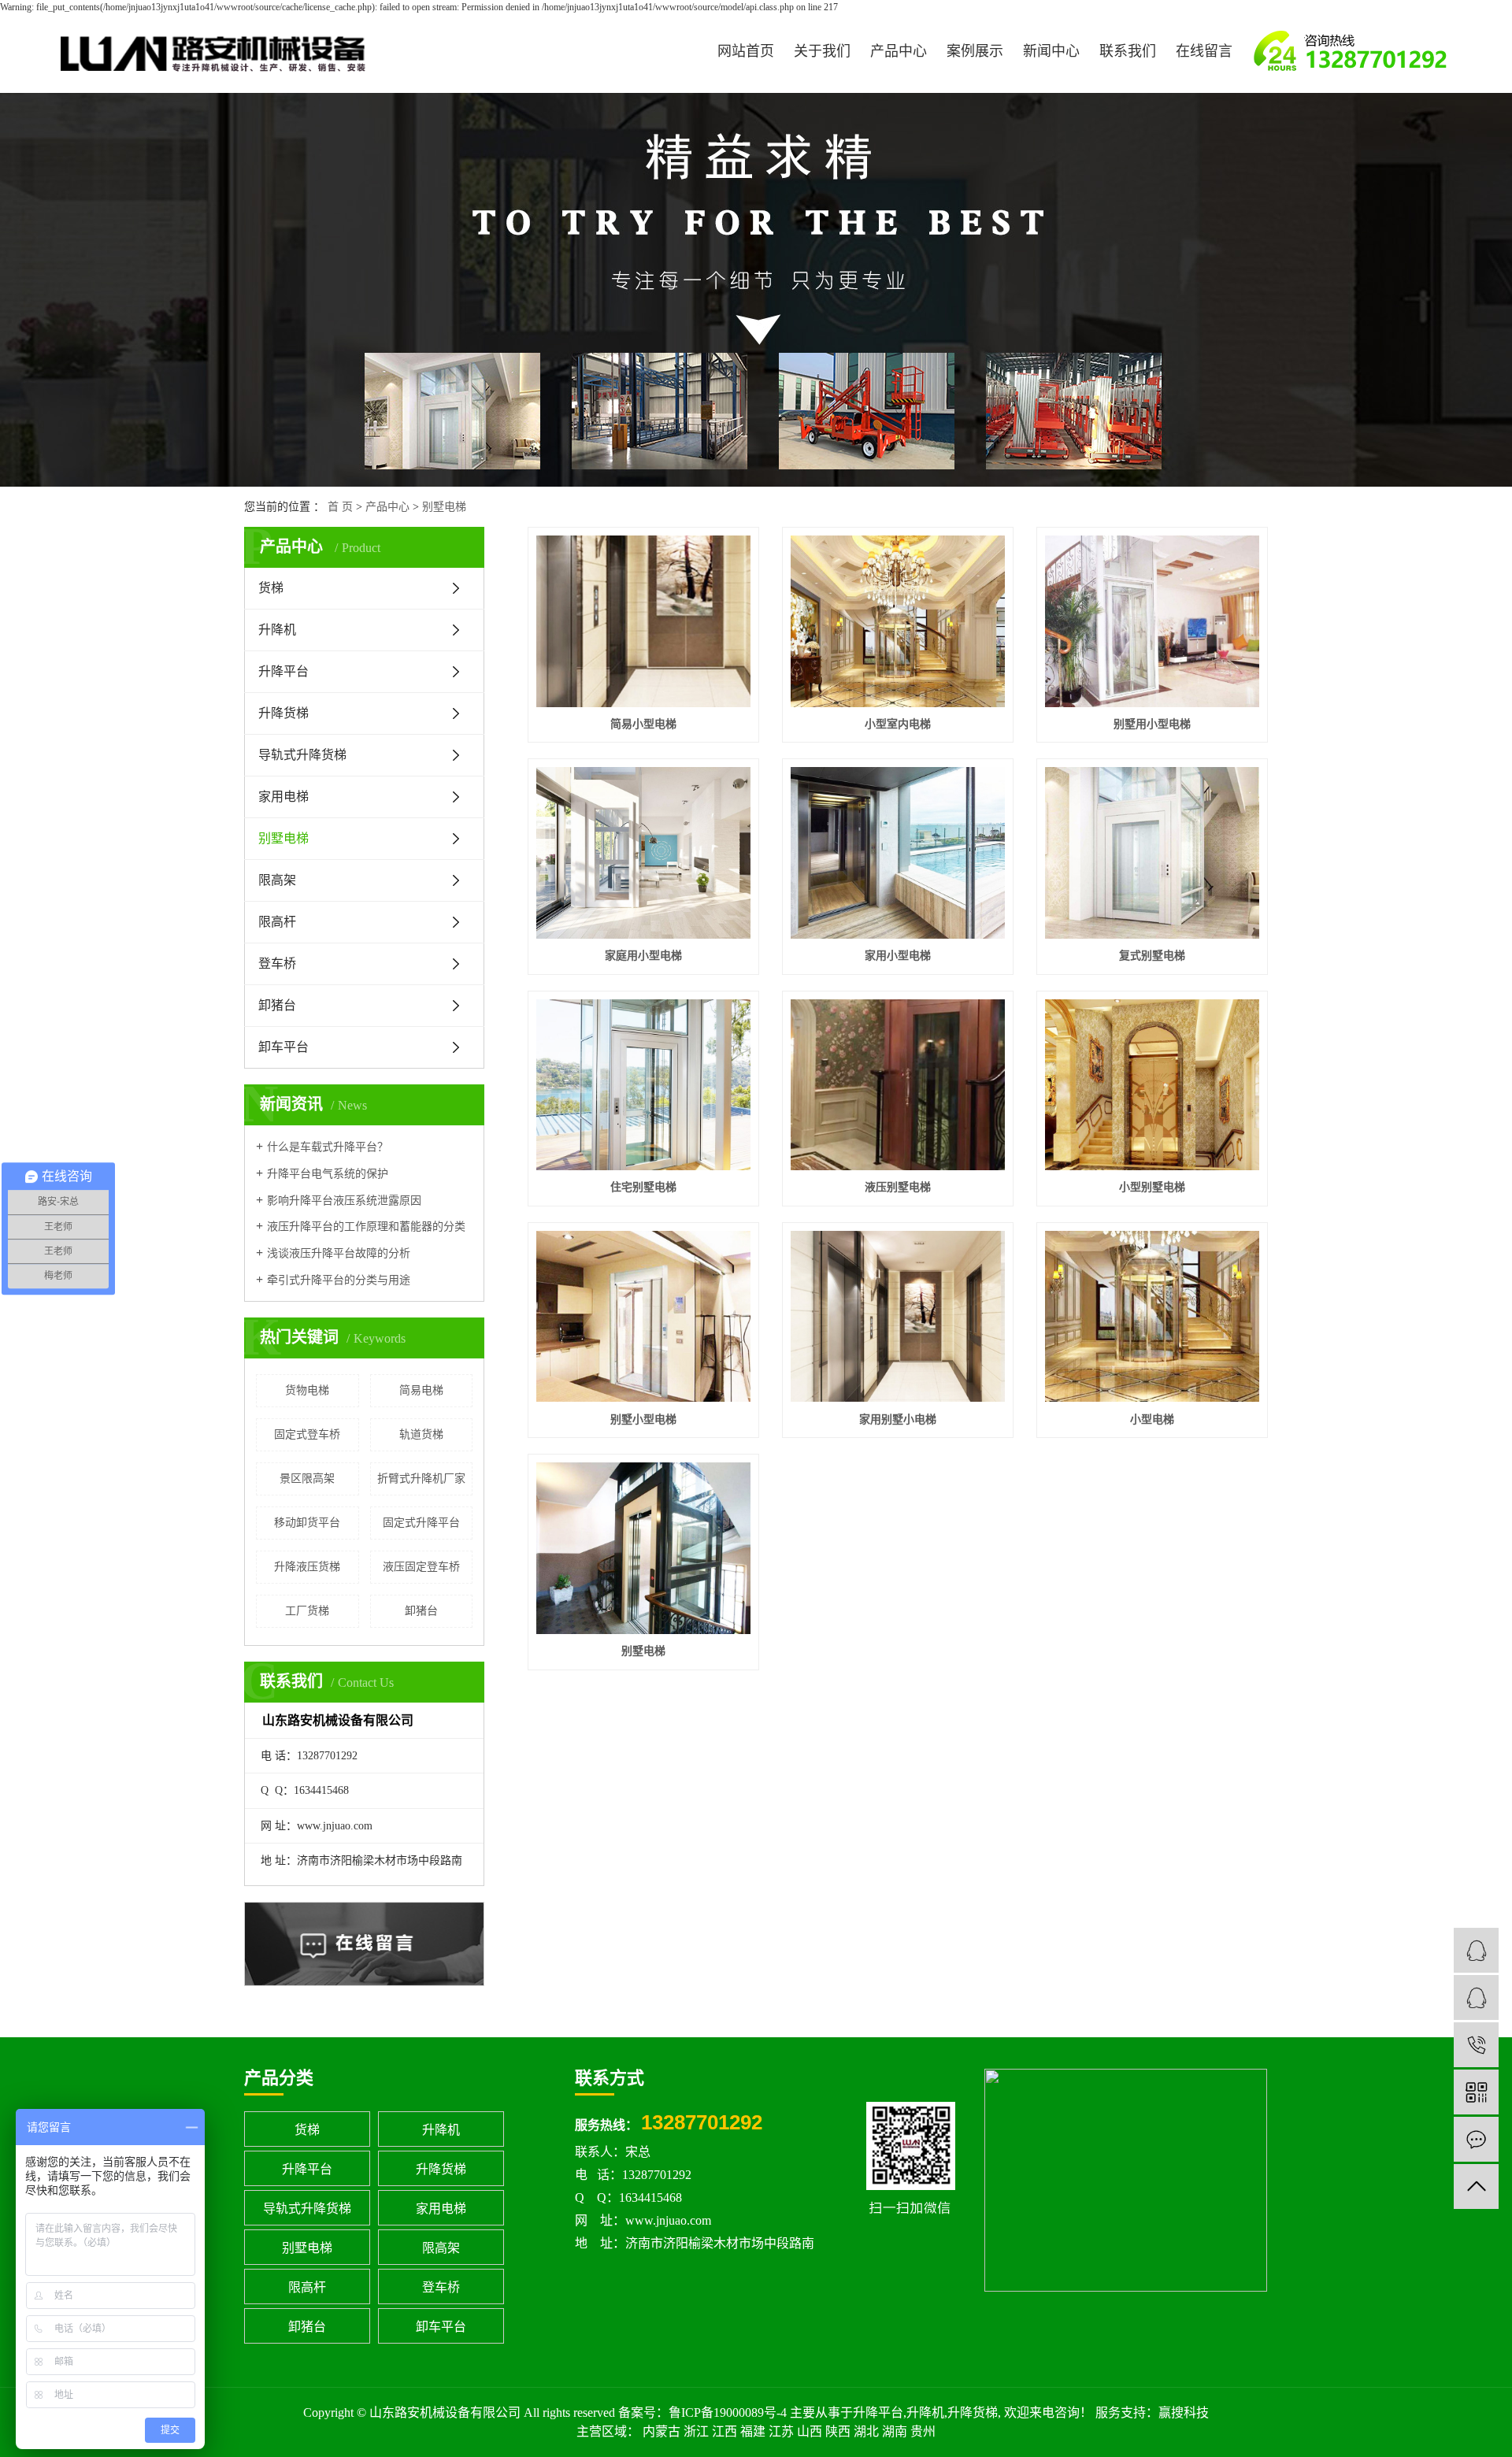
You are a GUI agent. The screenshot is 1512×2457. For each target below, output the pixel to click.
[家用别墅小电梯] (898, 1317)
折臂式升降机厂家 (421, 1479)
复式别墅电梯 (1152, 956)
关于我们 (822, 51)
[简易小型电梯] (643, 621)
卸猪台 (277, 1005)
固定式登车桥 (307, 1434)
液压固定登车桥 (421, 1567)
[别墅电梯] (643, 1548)
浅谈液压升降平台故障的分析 (339, 1253)
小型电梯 (1152, 1419)
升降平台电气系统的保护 (328, 1174)
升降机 (277, 630)
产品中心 (899, 51)
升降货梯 (283, 713)
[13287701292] (1476, 2045)
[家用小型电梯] (898, 853)
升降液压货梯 (307, 1567)
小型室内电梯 (898, 724)
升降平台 (283, 671)
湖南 (895, 2431)
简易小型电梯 (643, 724)
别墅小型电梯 (643, 1419)
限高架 (277, 880)
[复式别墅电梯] (1152, 853)
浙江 (696, 2431)
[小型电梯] (1152, 1317)
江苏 (781, 2431)
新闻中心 (1051, 51)
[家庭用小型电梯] (643, 853)
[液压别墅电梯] (898, 1085)
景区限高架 (307, 1479)
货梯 (271, 588)
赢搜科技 (1184, 2413)
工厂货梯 (307, 1611)
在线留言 (1204, 51)
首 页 (340, 507)
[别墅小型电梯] (643, 1317)
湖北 (866, 2431)
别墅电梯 (444, 507)
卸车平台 (283, 1047)
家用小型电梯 (898, 956)
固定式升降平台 (421, 1523)
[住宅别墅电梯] (643, 1085)
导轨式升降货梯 (302, 755)
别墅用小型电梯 (1152, 724)
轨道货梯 (421, 1434)
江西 (724, 2431)
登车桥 (277, 964)
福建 (753, 2431)
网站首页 (746, 51)
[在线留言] (1476, 2139)
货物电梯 (307, 1390)
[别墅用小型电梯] (1152, 621)
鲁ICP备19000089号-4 (728, 2413)
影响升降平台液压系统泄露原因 (344, 1201)
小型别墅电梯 (1152, 1187)
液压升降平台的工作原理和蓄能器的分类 (366, 1227)
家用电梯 (283, 797)
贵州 (923, 2431)
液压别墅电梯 (898, 1187)
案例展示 (975, 51)
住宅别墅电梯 (643, 1187)
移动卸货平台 (307, 1523)
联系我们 (1128, 51)
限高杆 (277, 922)
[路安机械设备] (1476, 1950)
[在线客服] (1476, 1997)
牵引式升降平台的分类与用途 (339, 1280)
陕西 (838, 2431)
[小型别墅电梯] (1152, 1085)
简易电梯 (421, 1390)
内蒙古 (661, 2431)
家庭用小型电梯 (643, 956)
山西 (810, 2431)
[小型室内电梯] (898, 621)
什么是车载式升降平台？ (328, 1147)
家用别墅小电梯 (898, 1419)
